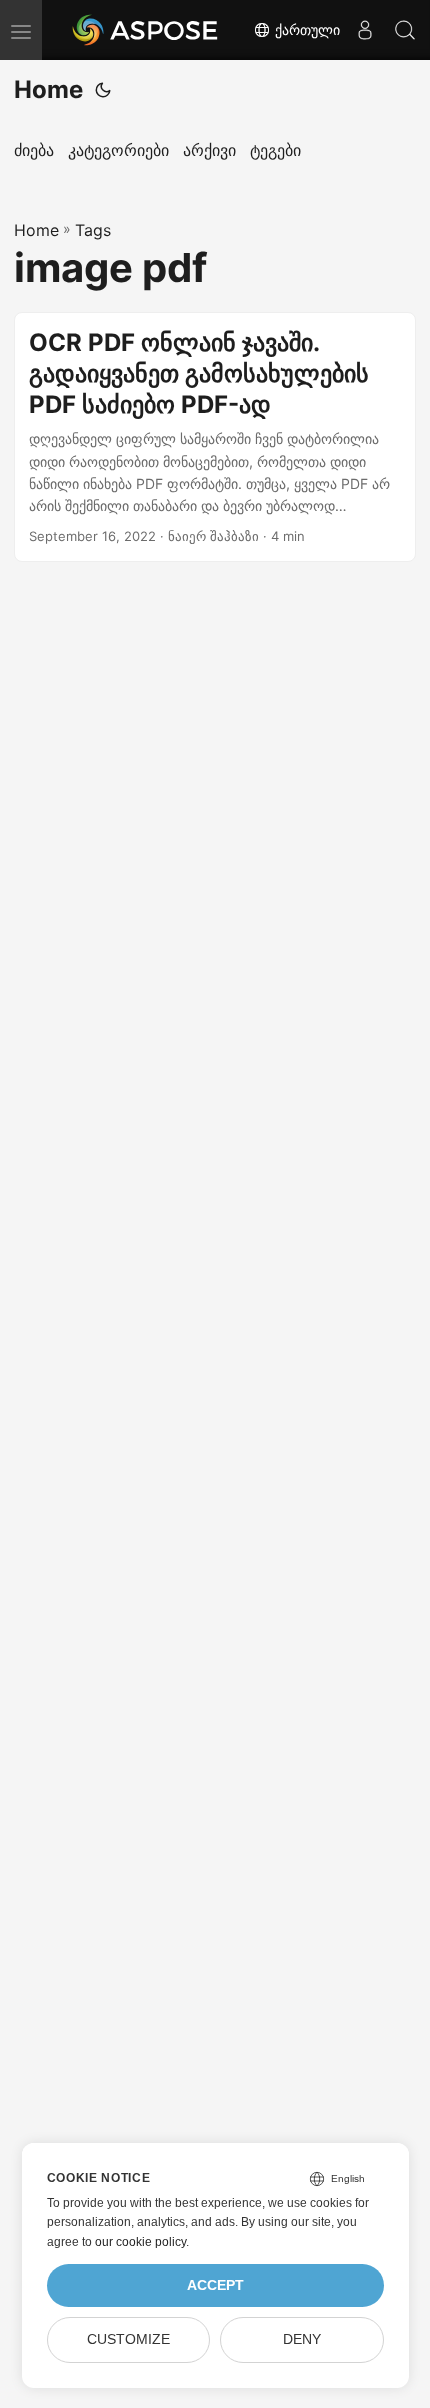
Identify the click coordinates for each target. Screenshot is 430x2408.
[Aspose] (146, 30)
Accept (215, 2285)
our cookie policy (140, 2242)
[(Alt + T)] (103, 90)
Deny (302, 2339)
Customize (128, 2339)
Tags (93, 230)
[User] (365, 30)
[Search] (405, 30)
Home (48, 89)
